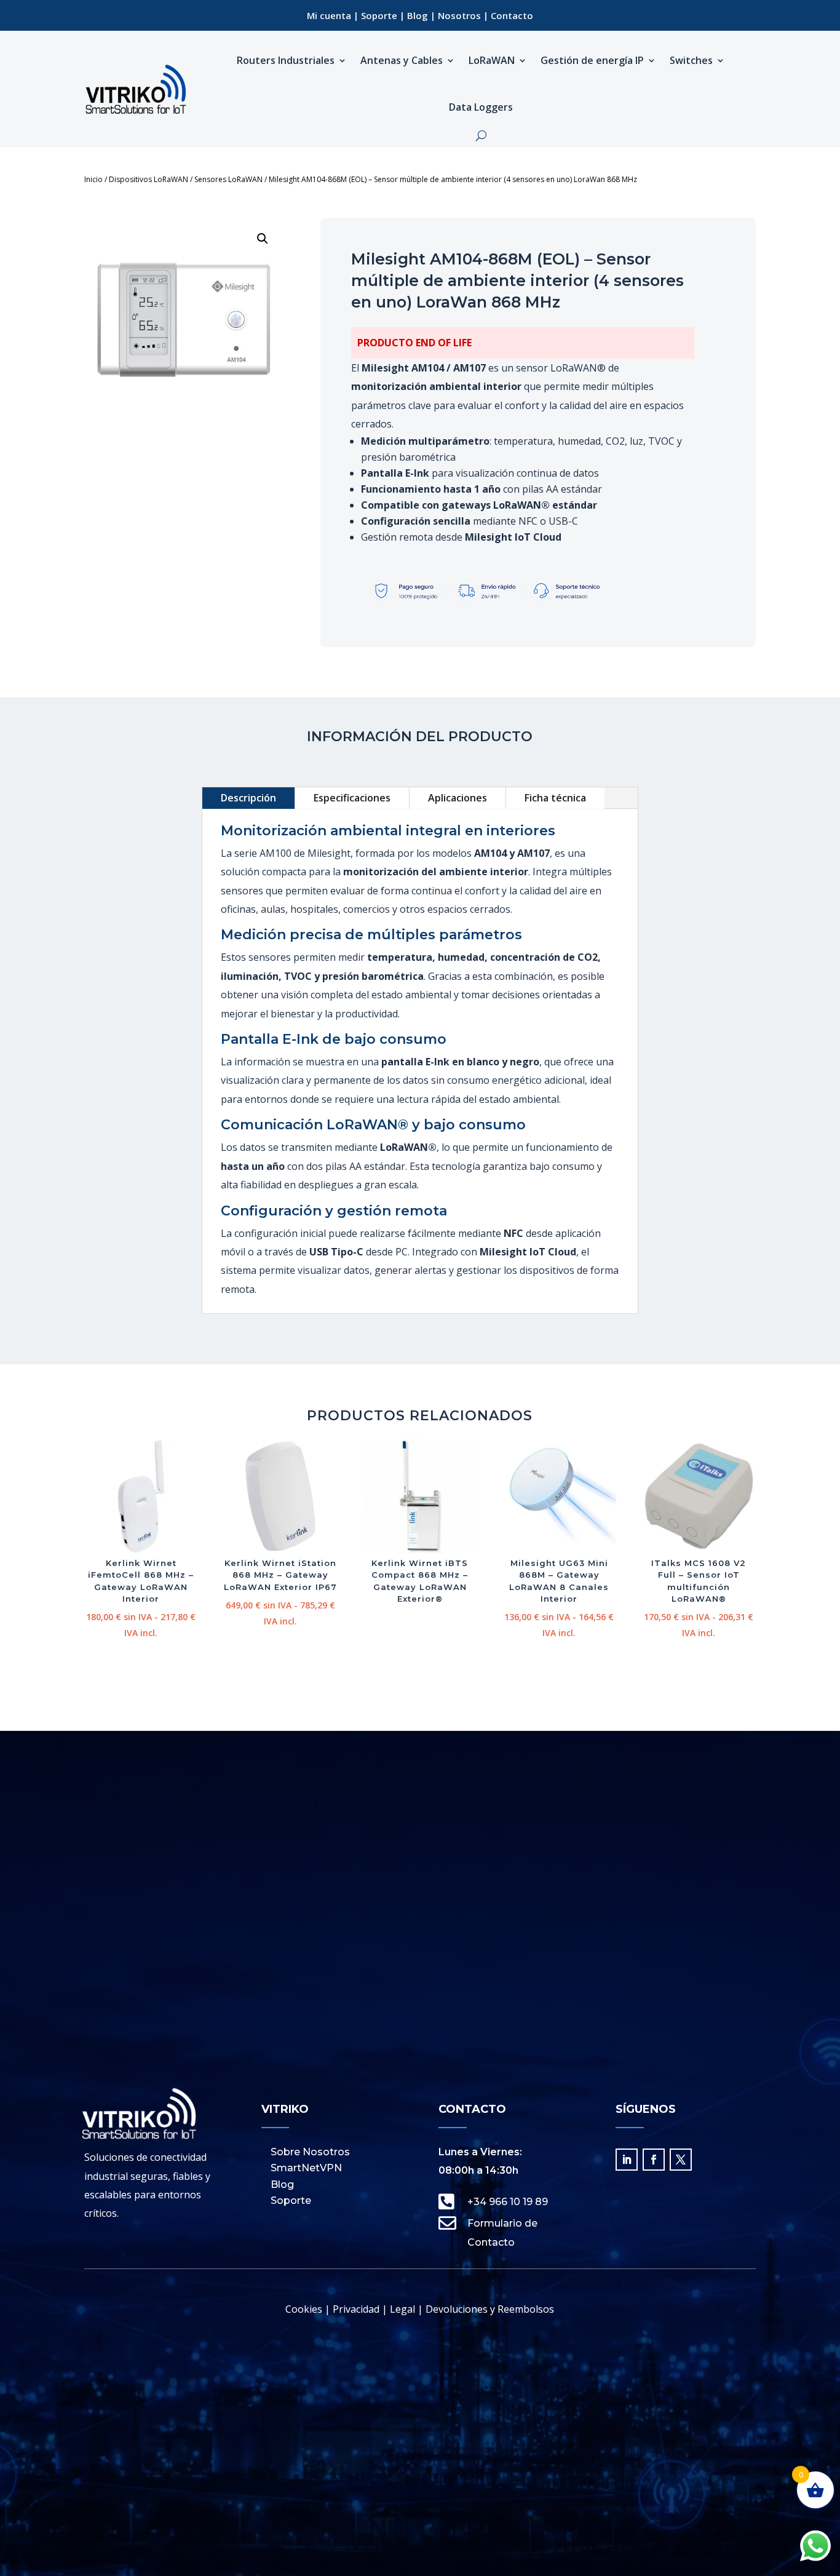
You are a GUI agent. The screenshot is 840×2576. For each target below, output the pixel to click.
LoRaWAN (492, 60)
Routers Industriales (286, 60)
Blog (418, 15)
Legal (401, 2309)
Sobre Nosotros (310, 2152)
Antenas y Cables (402, 60)
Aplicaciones (458, 798)
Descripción (248, 798)
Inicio (93, 179)
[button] (263, 239)
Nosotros (459, 15)
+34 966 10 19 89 (508, 2202)
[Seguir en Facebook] (654, 2160)
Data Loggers (481, 107)
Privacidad (356, 2309)
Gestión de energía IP (592, 60)
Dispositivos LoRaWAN (149, 179)
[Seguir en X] (681, 2160)
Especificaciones (352, 798)
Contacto (512, 15)
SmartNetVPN (306, 2168)
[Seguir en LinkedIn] (627, 2160)
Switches (691, 60)
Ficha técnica (555, 798)
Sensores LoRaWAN (228, 179)
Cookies (304, 2309)
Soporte (379, 15)
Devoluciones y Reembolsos (490, 2309)
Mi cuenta (329, 15)
